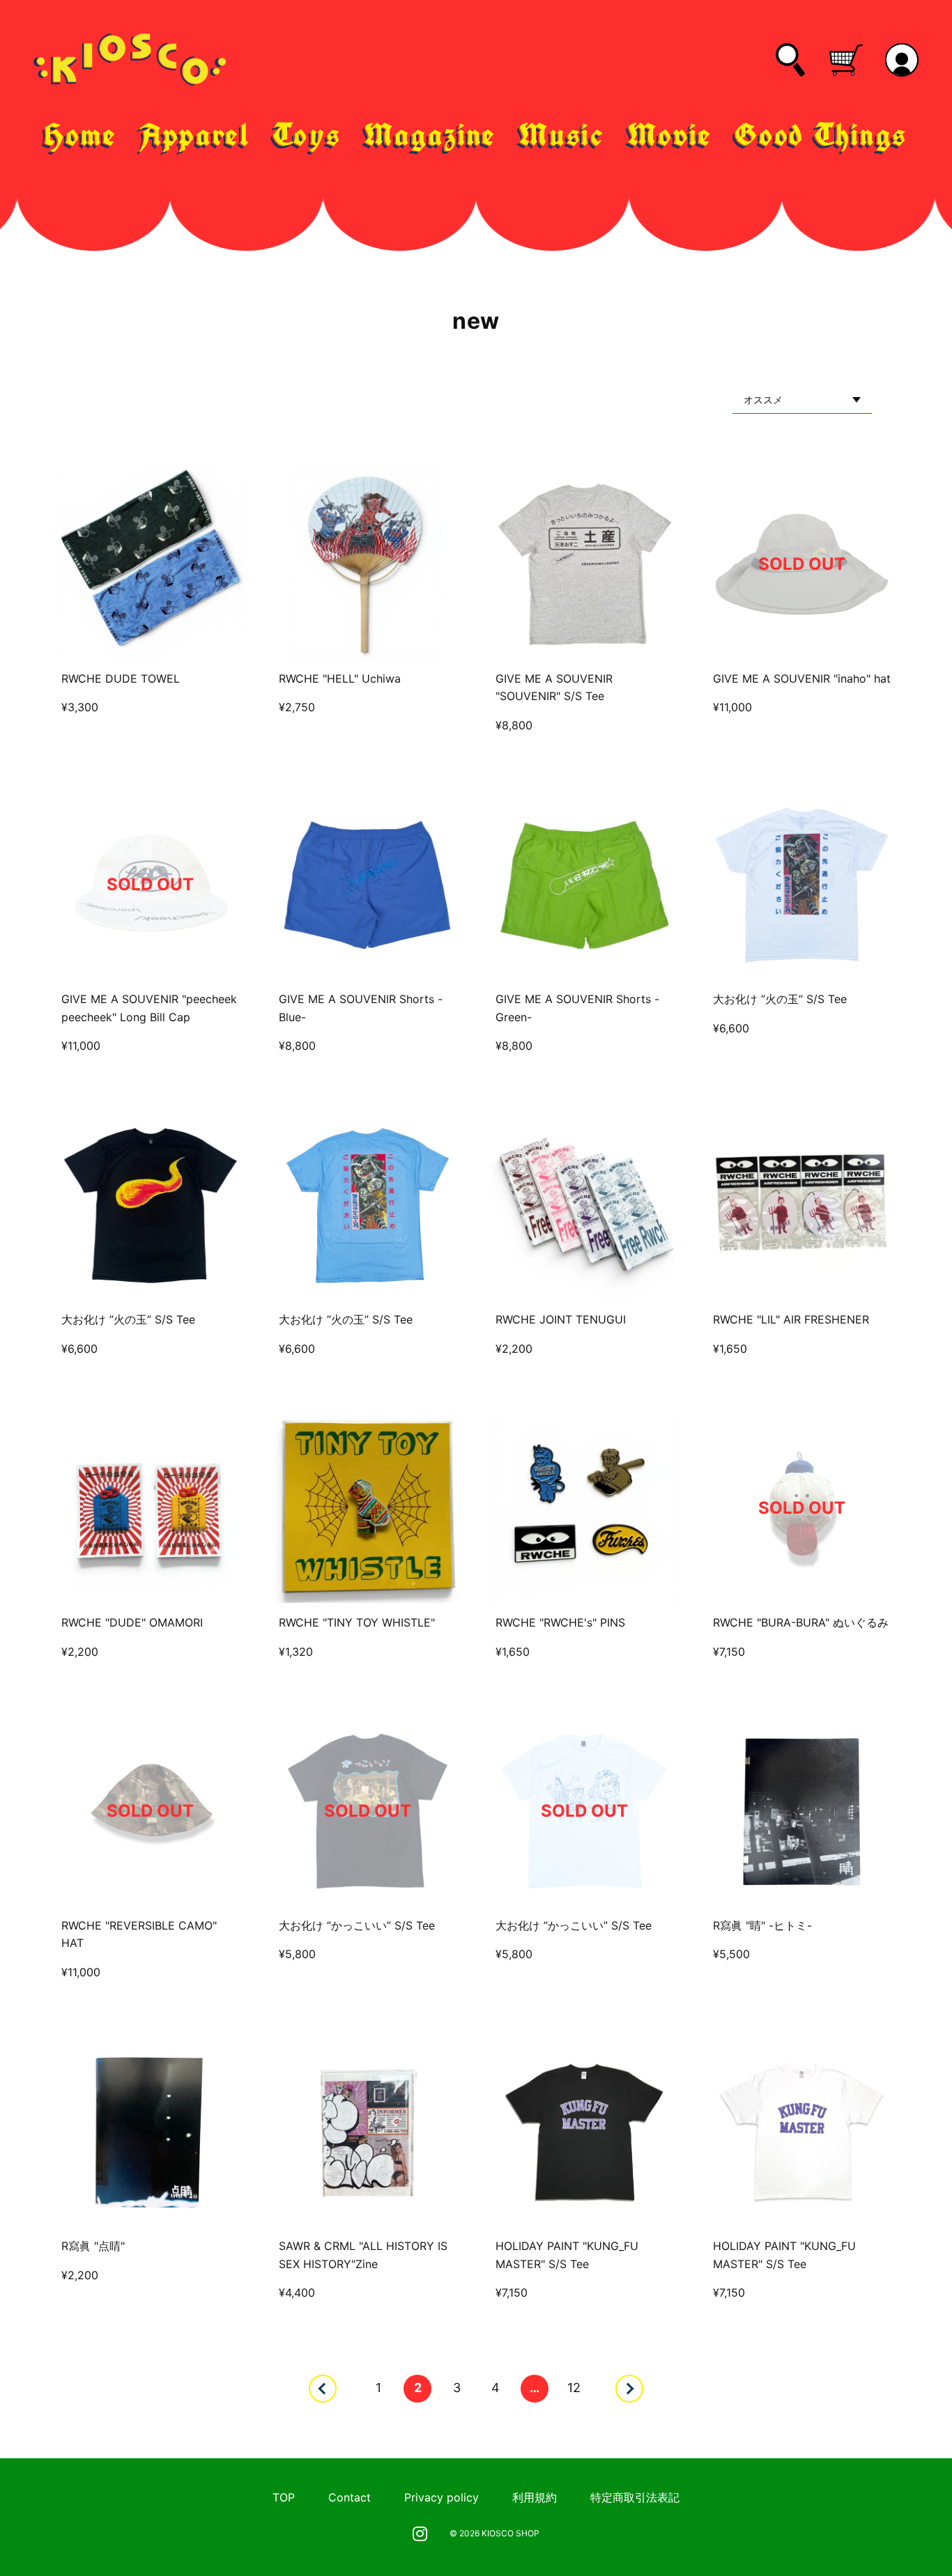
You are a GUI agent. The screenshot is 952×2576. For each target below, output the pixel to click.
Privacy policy (442, 2497)
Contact (350, 2497)
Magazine (430, 135)
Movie (670, 135)
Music (562, 135)
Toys (307, 135)
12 (574, 2388)
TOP (284, 2497)
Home (81, 135)
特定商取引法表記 (635, 2497)
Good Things (821, 135)
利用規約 (535, 2497)
